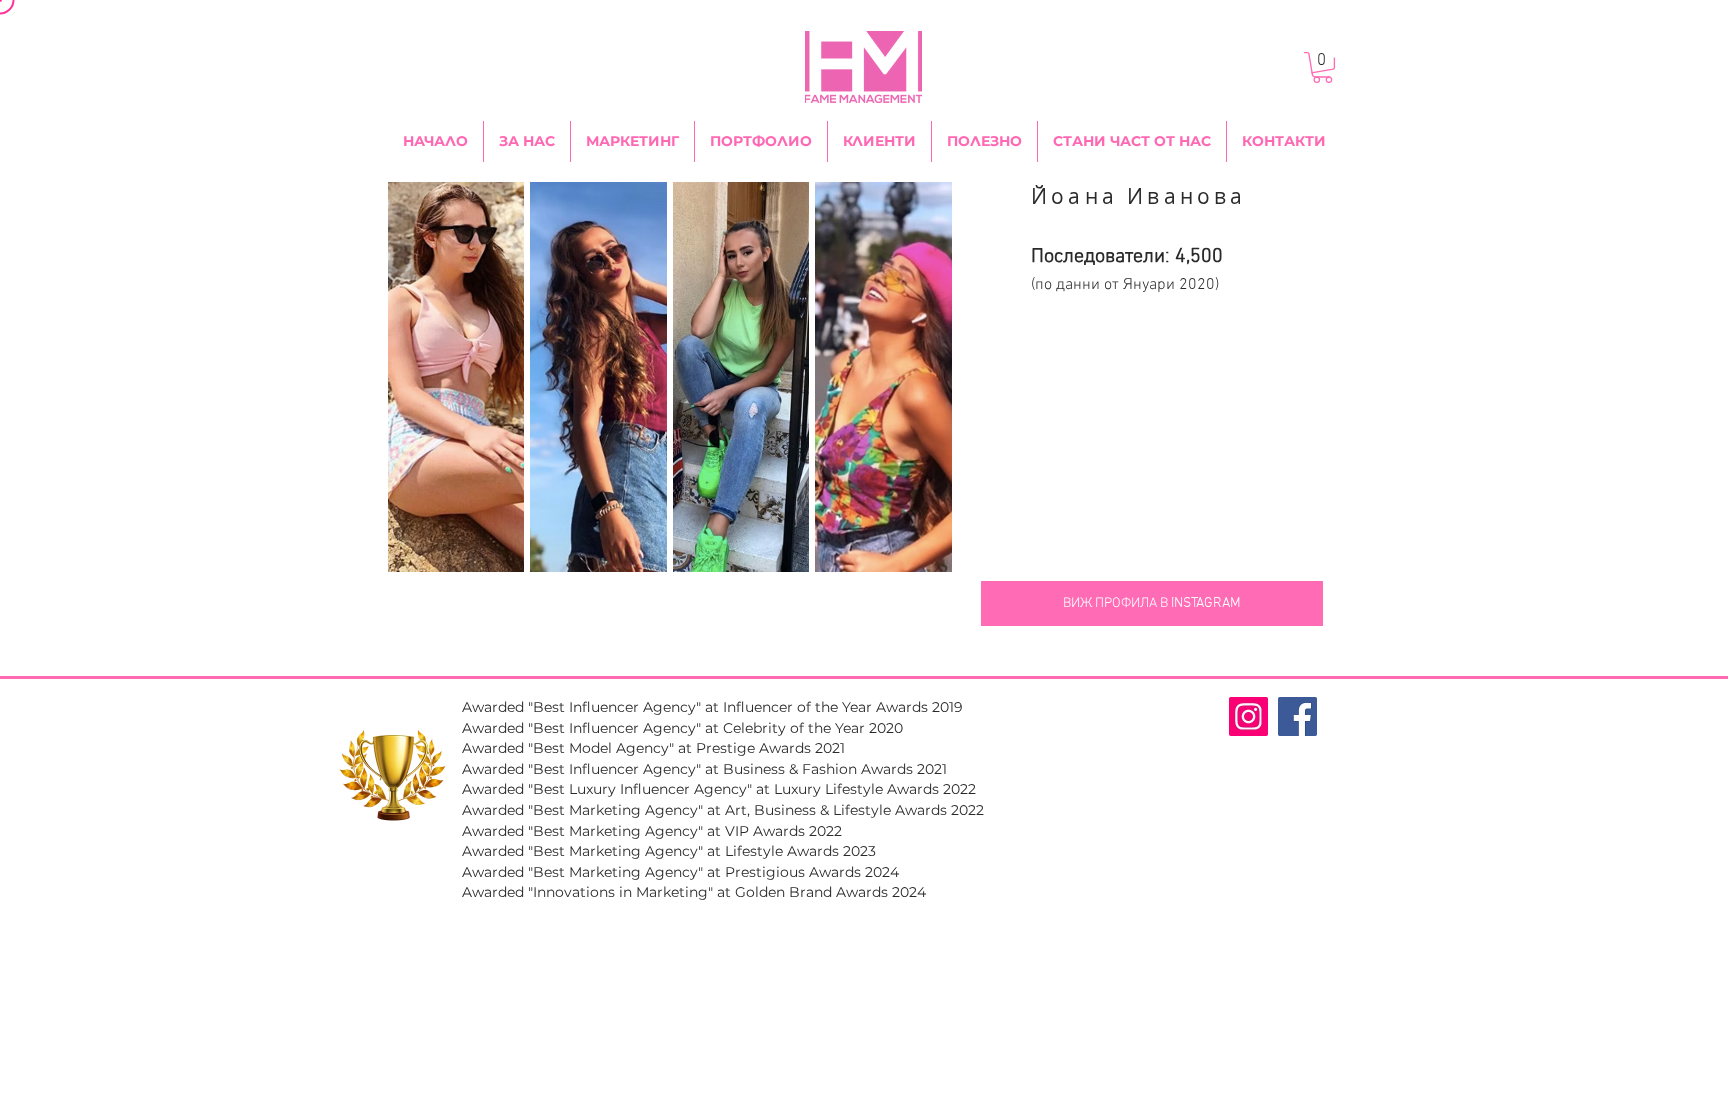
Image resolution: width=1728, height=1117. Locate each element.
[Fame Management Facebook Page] (1297, 716)
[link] (1322, 67)
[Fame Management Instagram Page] (1248, 716)
